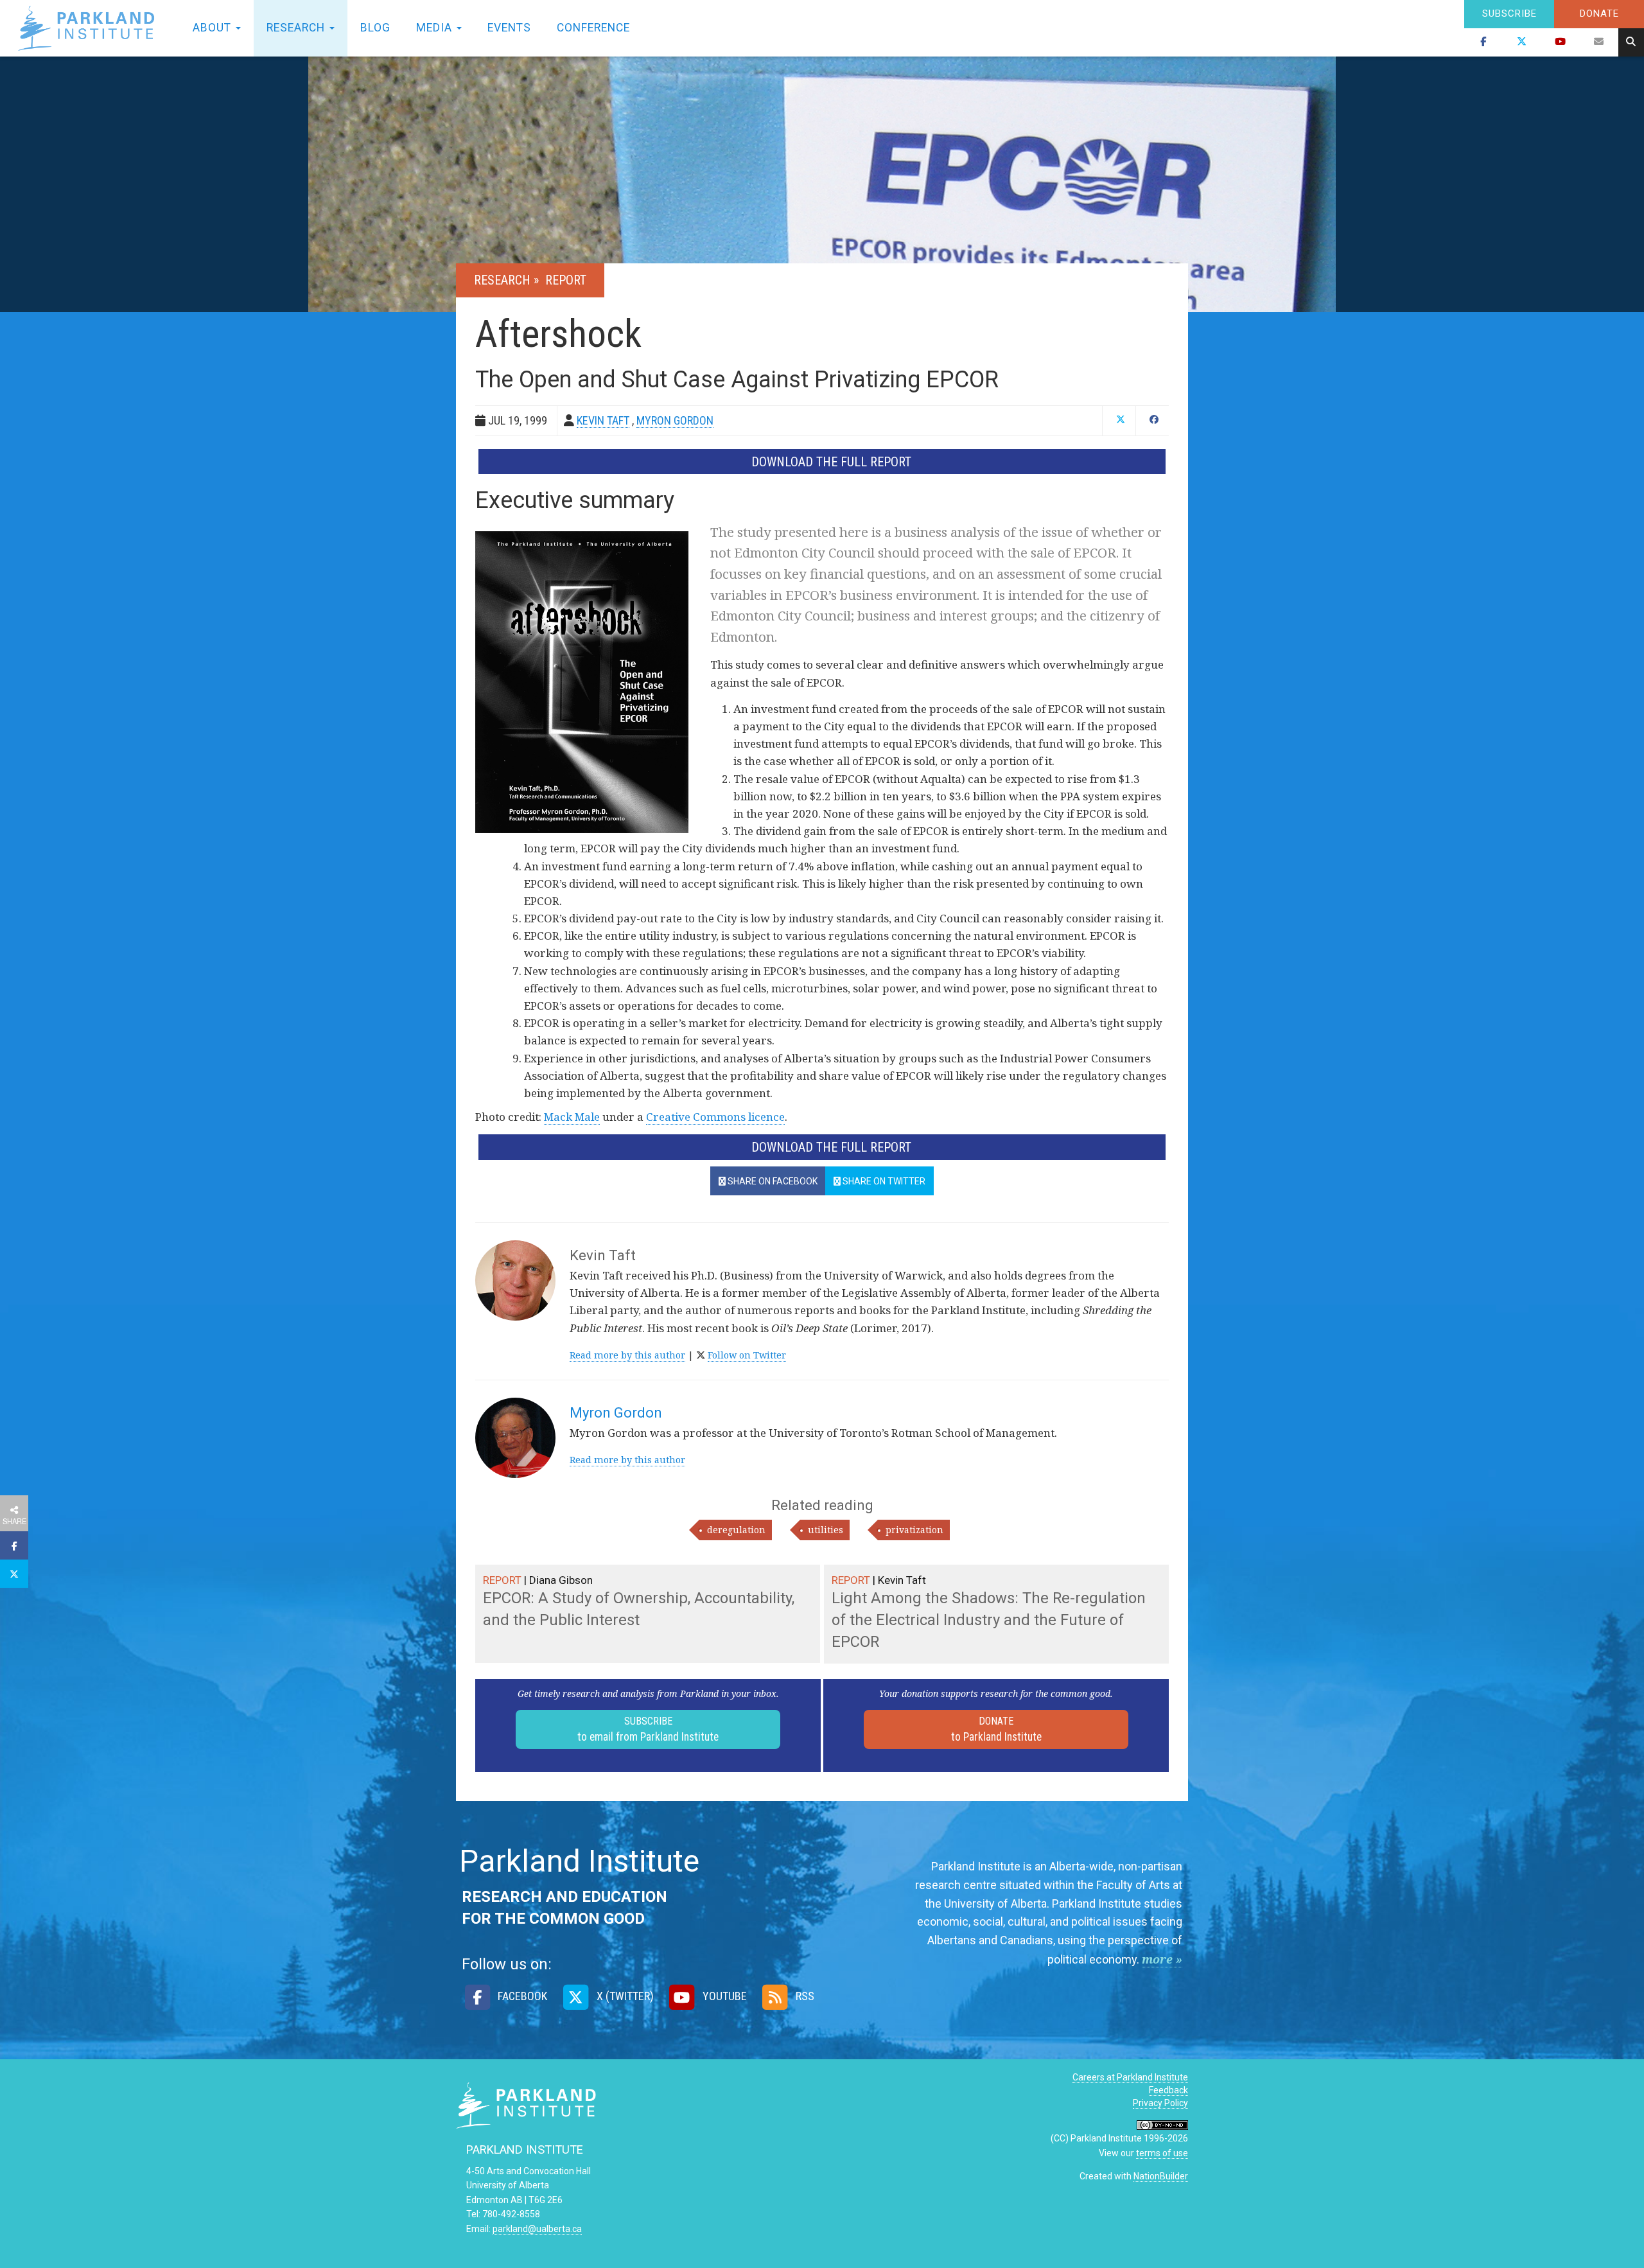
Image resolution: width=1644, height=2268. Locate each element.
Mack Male (572, 1117)
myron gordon (675, 420)
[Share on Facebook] (14, 1545)
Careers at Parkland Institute (1130, 2077)
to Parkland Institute (996, 1729)
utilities (826, 1530)
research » (508, 280)
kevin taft (603, 420)
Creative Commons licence (715, 1117)
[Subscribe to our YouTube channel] (1561, 42)
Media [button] (436, 28)
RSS (804, 1996)
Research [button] (297, 28)
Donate (1599, 13)
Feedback (1168, 2090)
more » (1162, 1959)
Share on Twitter (883, 1181)
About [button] (214, 28)
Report (566, 280)
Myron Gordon (616, 1413)
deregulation (736, 1530)
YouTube (723, 1996)
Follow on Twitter (747, 1355)
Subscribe (1509, 13)
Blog (375, 28)
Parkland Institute (90, 28)
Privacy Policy (1160, 2103)
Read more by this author (627, 1355)
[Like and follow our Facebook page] (1483, 42)
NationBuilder (1161, 2176)
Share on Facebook (772, 1181)
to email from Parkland (648, 1729)
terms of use (1162, 2153)
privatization (914, 1530)
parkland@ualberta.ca (537, 2229)
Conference (593, 28)
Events (509, 28)
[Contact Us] (1599, 42)
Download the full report (831, 462)
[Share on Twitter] (14, 1574)
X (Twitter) (624, 1996)
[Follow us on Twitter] (1522, 42)
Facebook (521, 1996)
